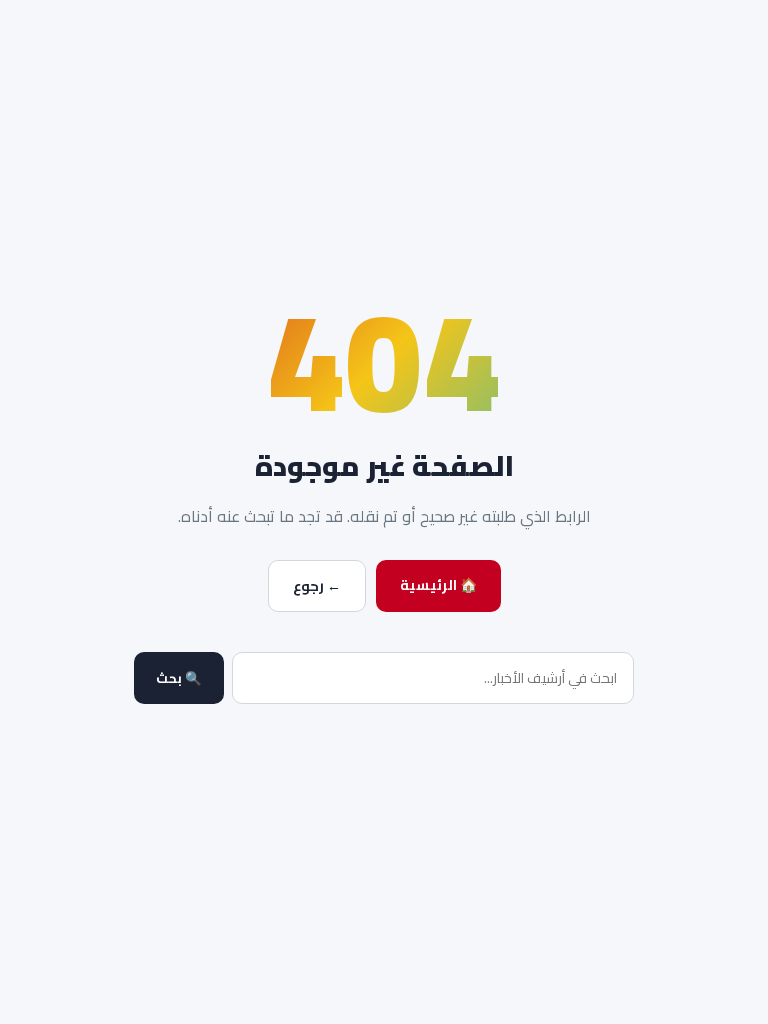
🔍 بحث (179, 678)
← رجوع (317, 586)
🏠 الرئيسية (438, 585)
